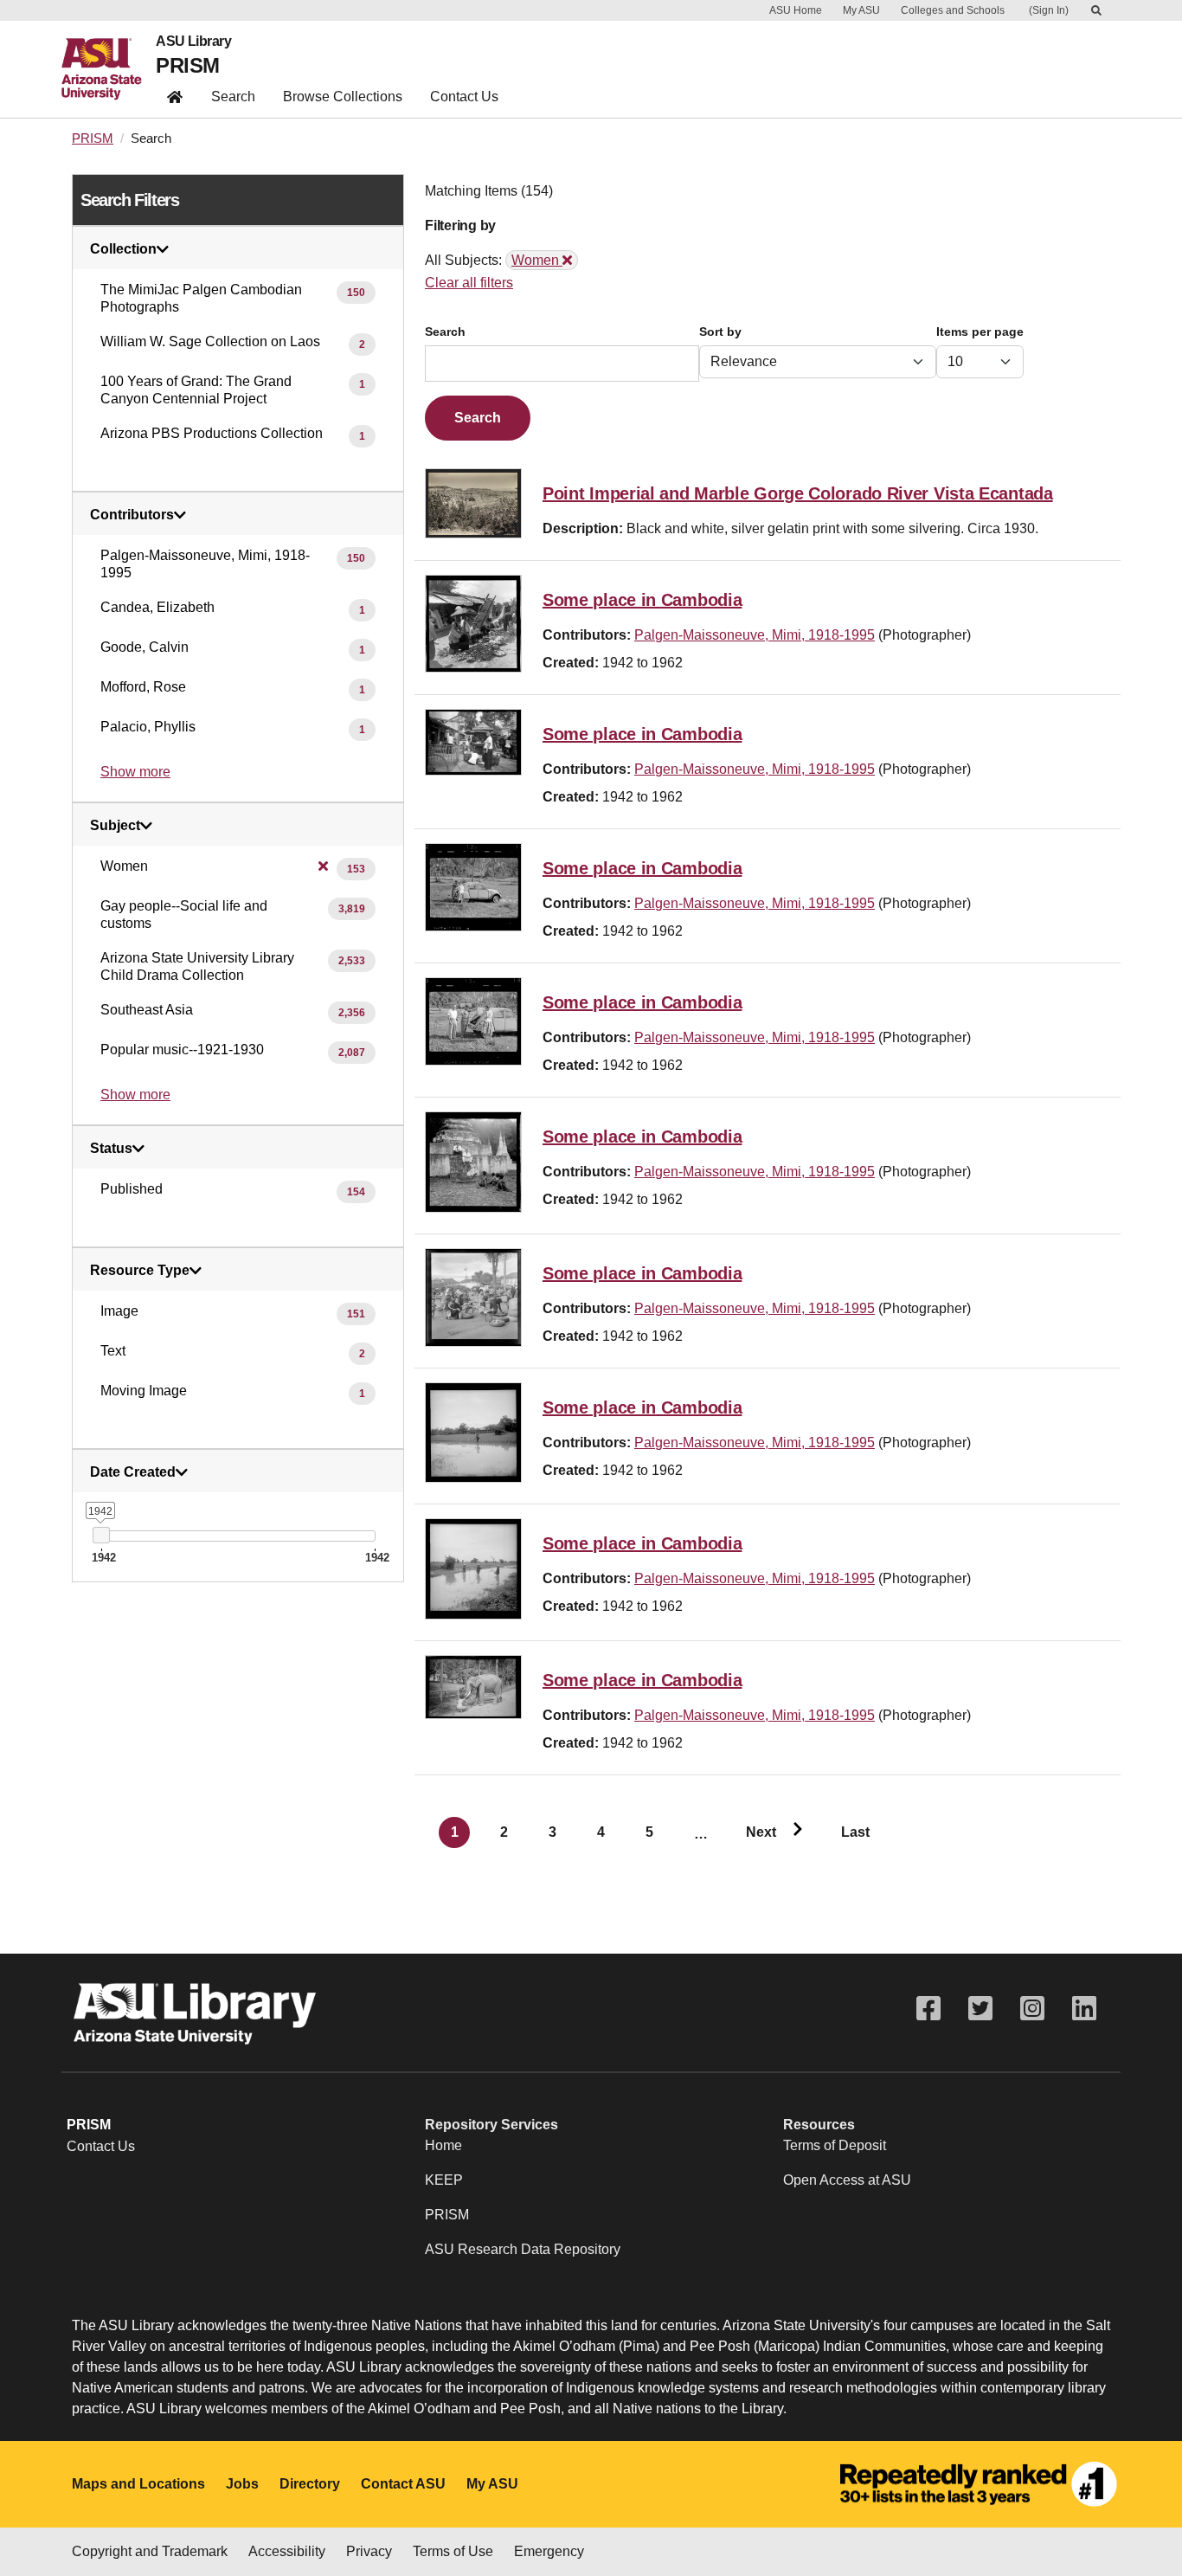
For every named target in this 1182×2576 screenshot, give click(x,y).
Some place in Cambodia (642, 600)
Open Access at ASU (847, 2180)
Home (443, 2145)
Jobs (242, 2484)
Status (111, 1149)
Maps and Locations (138, 2484)
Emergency (549, 2551)
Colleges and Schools (953, 10)
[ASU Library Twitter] (980, 2009)
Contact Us (464, 97)
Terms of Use (453, 2551)
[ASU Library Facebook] (928, 2009)
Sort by (720, 332)
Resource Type (140, 1271)
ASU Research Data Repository (523, 2249)
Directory (310, 2484)
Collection (123, 249)
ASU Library (193, 42)
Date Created (133, 1472)
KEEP (444, 2180)
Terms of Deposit (835, 2145)
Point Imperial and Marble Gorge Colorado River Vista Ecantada (798, 493)
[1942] (101, 1535)
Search (233, 97)
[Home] (109, 69)
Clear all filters (469, 283)
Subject (115, 826)
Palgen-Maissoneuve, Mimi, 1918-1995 (755, 635)
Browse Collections (343, 97)
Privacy (369, 2551)
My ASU (861, 10)
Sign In (1049, 10)
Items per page (980, 332)
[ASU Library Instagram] (1032, 2009)
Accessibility (287, 2551)
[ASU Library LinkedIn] (1084, 2009)
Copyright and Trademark (150, 2551)
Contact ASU (403, 2484)
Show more (135, 772)
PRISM (187, 65)
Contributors (132, 515)
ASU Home (796, 10)
